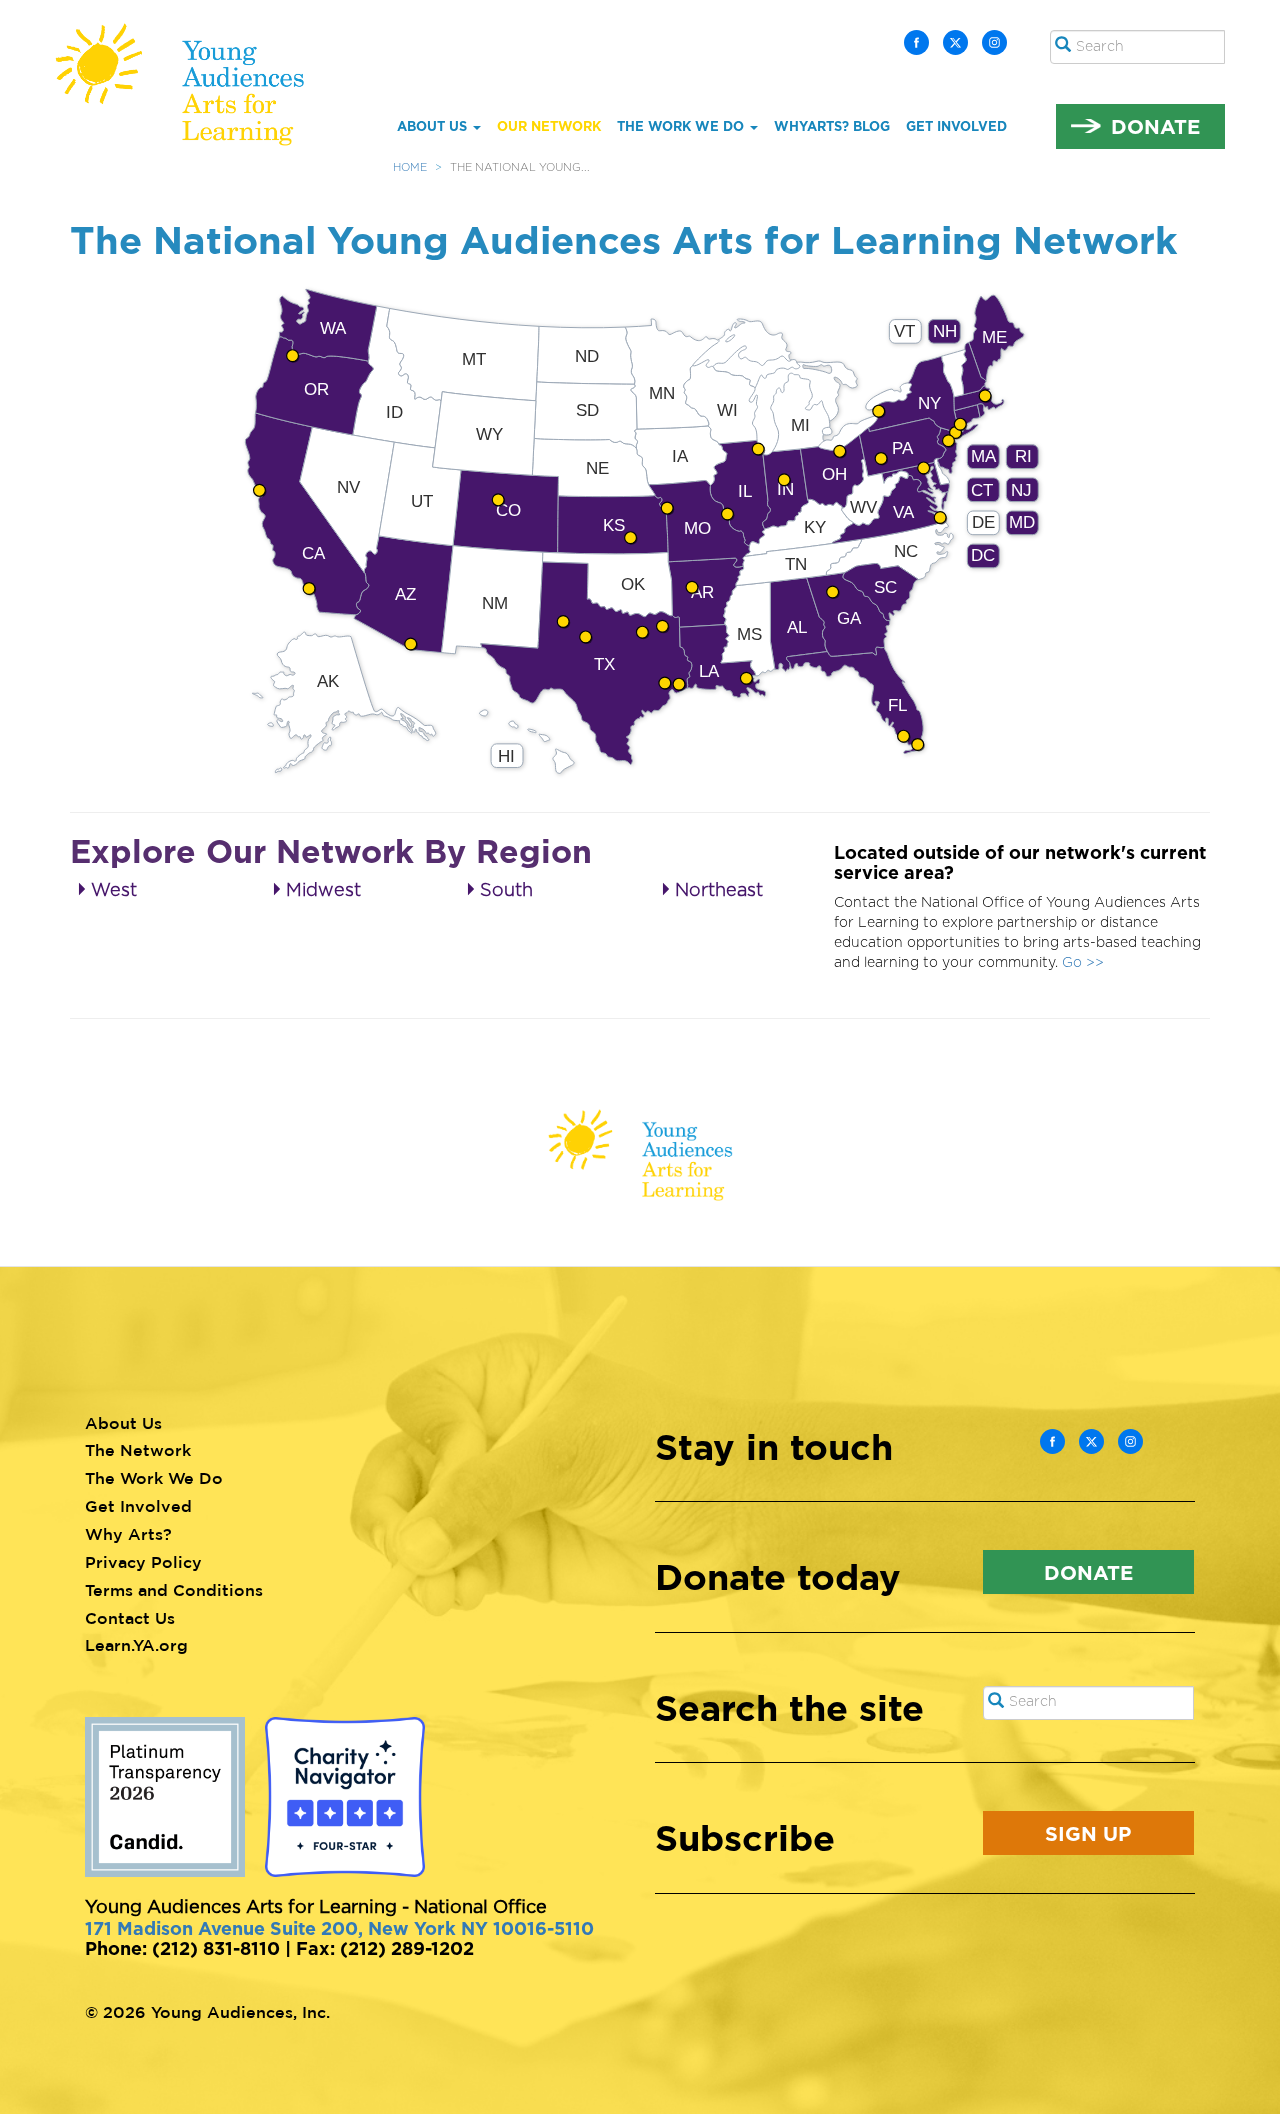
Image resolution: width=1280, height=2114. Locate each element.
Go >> (1083, 963)
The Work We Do (682, 126)
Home (410, 167)
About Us (434, 126)
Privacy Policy (143, 1562)
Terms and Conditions (174, 1590)
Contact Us (130, 1618)
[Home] (194, 84)
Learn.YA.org (136, 1645)
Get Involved (956, 126)
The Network (138, 1450)
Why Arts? (128, 1534)
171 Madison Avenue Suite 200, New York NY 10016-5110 (339, 1928)
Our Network (549, 126)
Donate (1155, 126)
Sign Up (1088, 1833)
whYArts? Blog (832, 126)
